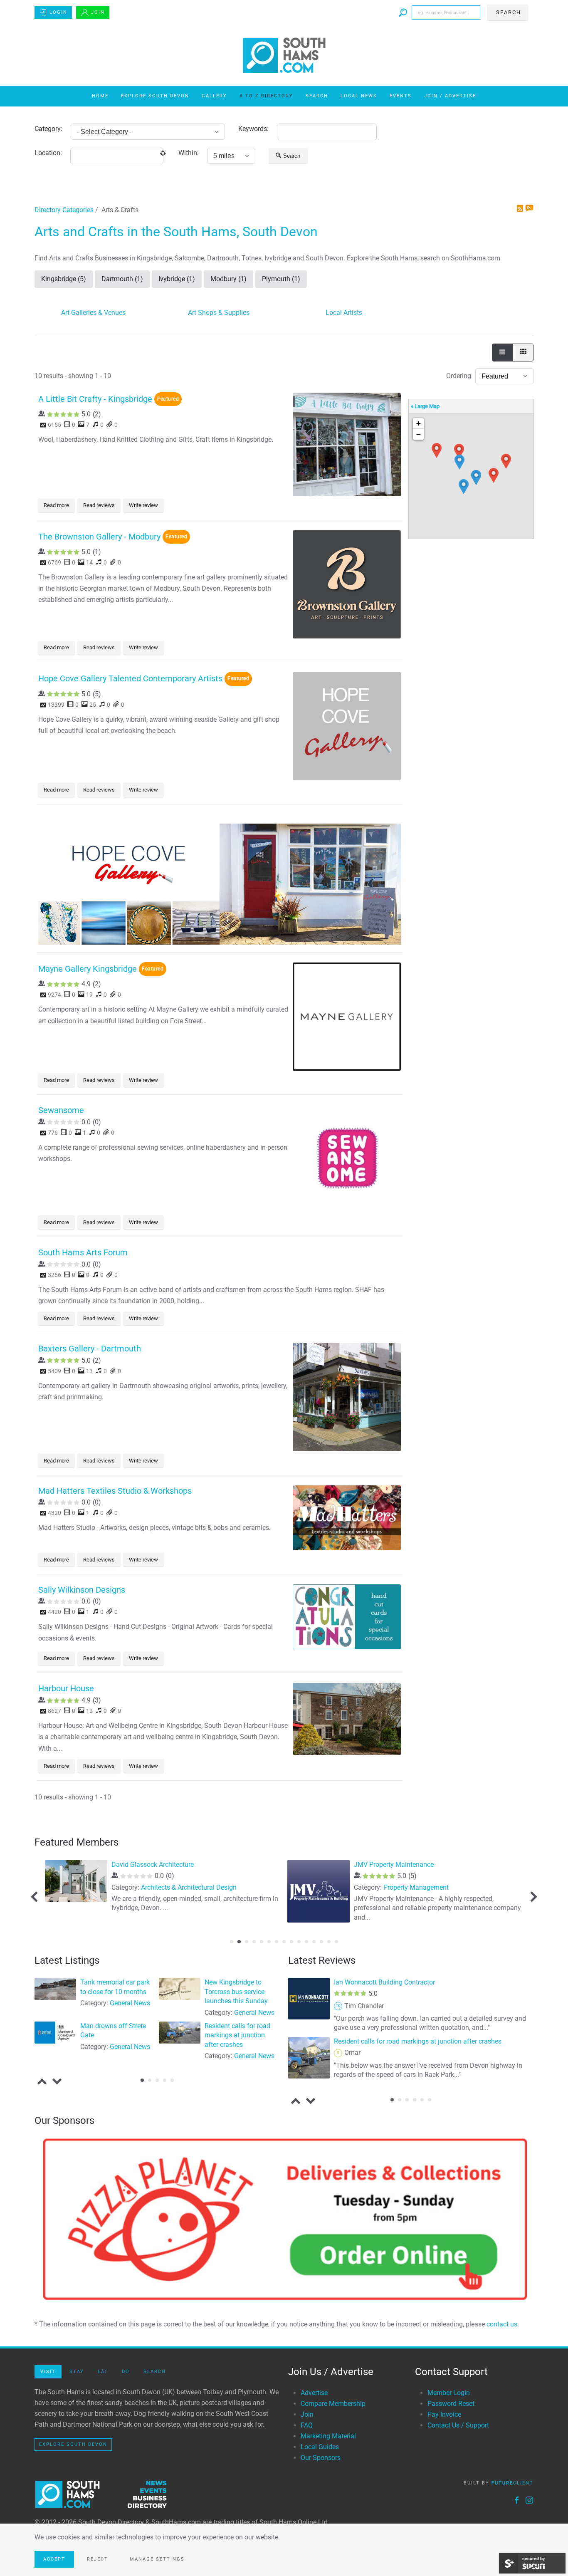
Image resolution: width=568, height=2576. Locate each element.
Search (317, 96)
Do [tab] (126, 2372)
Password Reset (451, 2404)
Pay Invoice (444, 2414)
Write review (143, 505)
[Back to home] (284, 55)
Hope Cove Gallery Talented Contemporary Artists (130, 678)
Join (98, 12)
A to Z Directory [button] (266, 96)
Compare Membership (333, 2404)
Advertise (314, 2393)
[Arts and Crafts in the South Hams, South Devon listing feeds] (521, 209)
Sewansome (61, 1110)
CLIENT (512, 2483)
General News (130, 2003)
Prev (36, 1897)
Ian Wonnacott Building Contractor (384, 1982)
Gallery (214, 96)
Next (532, 1897)
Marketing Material (328, 2436)
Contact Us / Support (458, 2425)
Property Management (416, 1887)
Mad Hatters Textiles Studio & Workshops (115, 1491)
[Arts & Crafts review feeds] (529, 209)
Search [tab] (155, 2372)
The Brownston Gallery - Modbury (99, 537)
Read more (56, 505)
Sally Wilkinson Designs (82, 1590)
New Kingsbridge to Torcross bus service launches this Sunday (236, 1992)
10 (299, 1942)
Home (100, 96)
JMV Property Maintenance (394, 1865)
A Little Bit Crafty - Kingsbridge (95, 399)
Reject (98, 2559)
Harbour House (66, 1688)
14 (329, 1942)
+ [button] (419, 423)
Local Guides (320, 2447)
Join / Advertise (450, 96)
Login (58, 12)
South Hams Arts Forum (83, 1252)
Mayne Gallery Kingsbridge (88, 969)
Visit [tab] (48, 2372)
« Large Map (425, 406)
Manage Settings (157, 2559)
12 (314, 1942)
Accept (54, 2559)
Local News (359, 96)
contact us (502, 2324)
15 (336, 1942)
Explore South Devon (155, 96)
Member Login (449, 2393)
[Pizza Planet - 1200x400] (284, 2219)
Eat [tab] (103, 2372)
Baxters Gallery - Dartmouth (90, 1349)
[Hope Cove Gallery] (220, 880)
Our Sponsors (321, 2458)
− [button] (419, 434)
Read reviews (99, 505)
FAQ (307, 2425)
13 (321, 1942)
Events (401, 96)
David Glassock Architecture (153, 1865)
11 (306, 1942)
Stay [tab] (77, 2372)
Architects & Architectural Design (189, 1887)
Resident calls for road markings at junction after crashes (237, 2035)
